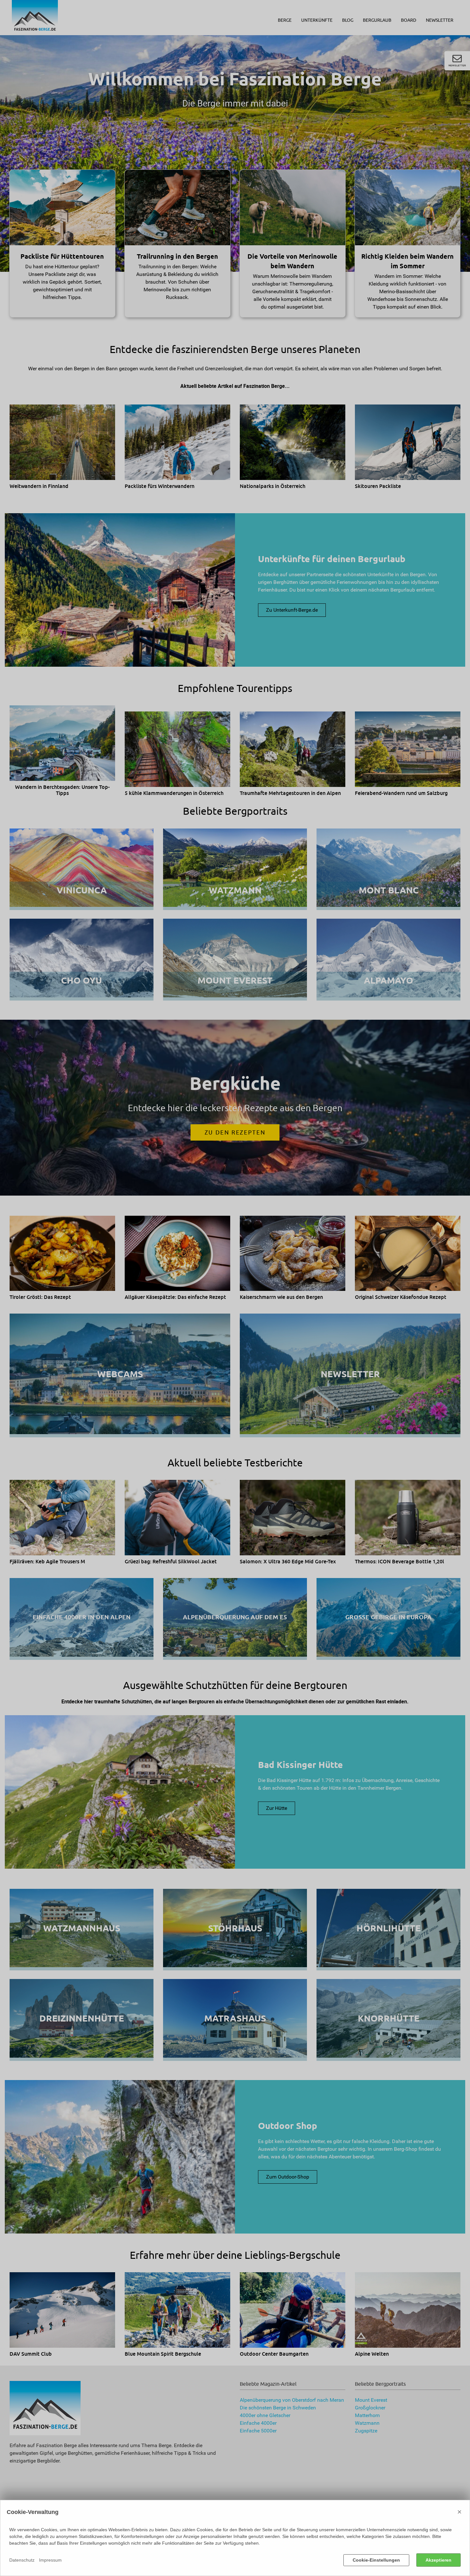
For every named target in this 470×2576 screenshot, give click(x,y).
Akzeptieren (439, 2560)
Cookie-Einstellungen (376, 2560)
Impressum (50, 2560)
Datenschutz (22, 2560)
